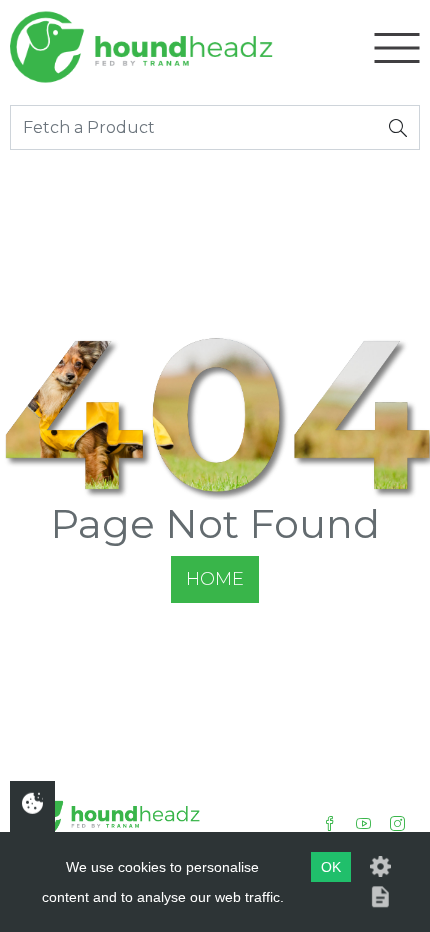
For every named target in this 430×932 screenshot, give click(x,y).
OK (331, 867)
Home (215, 579)
